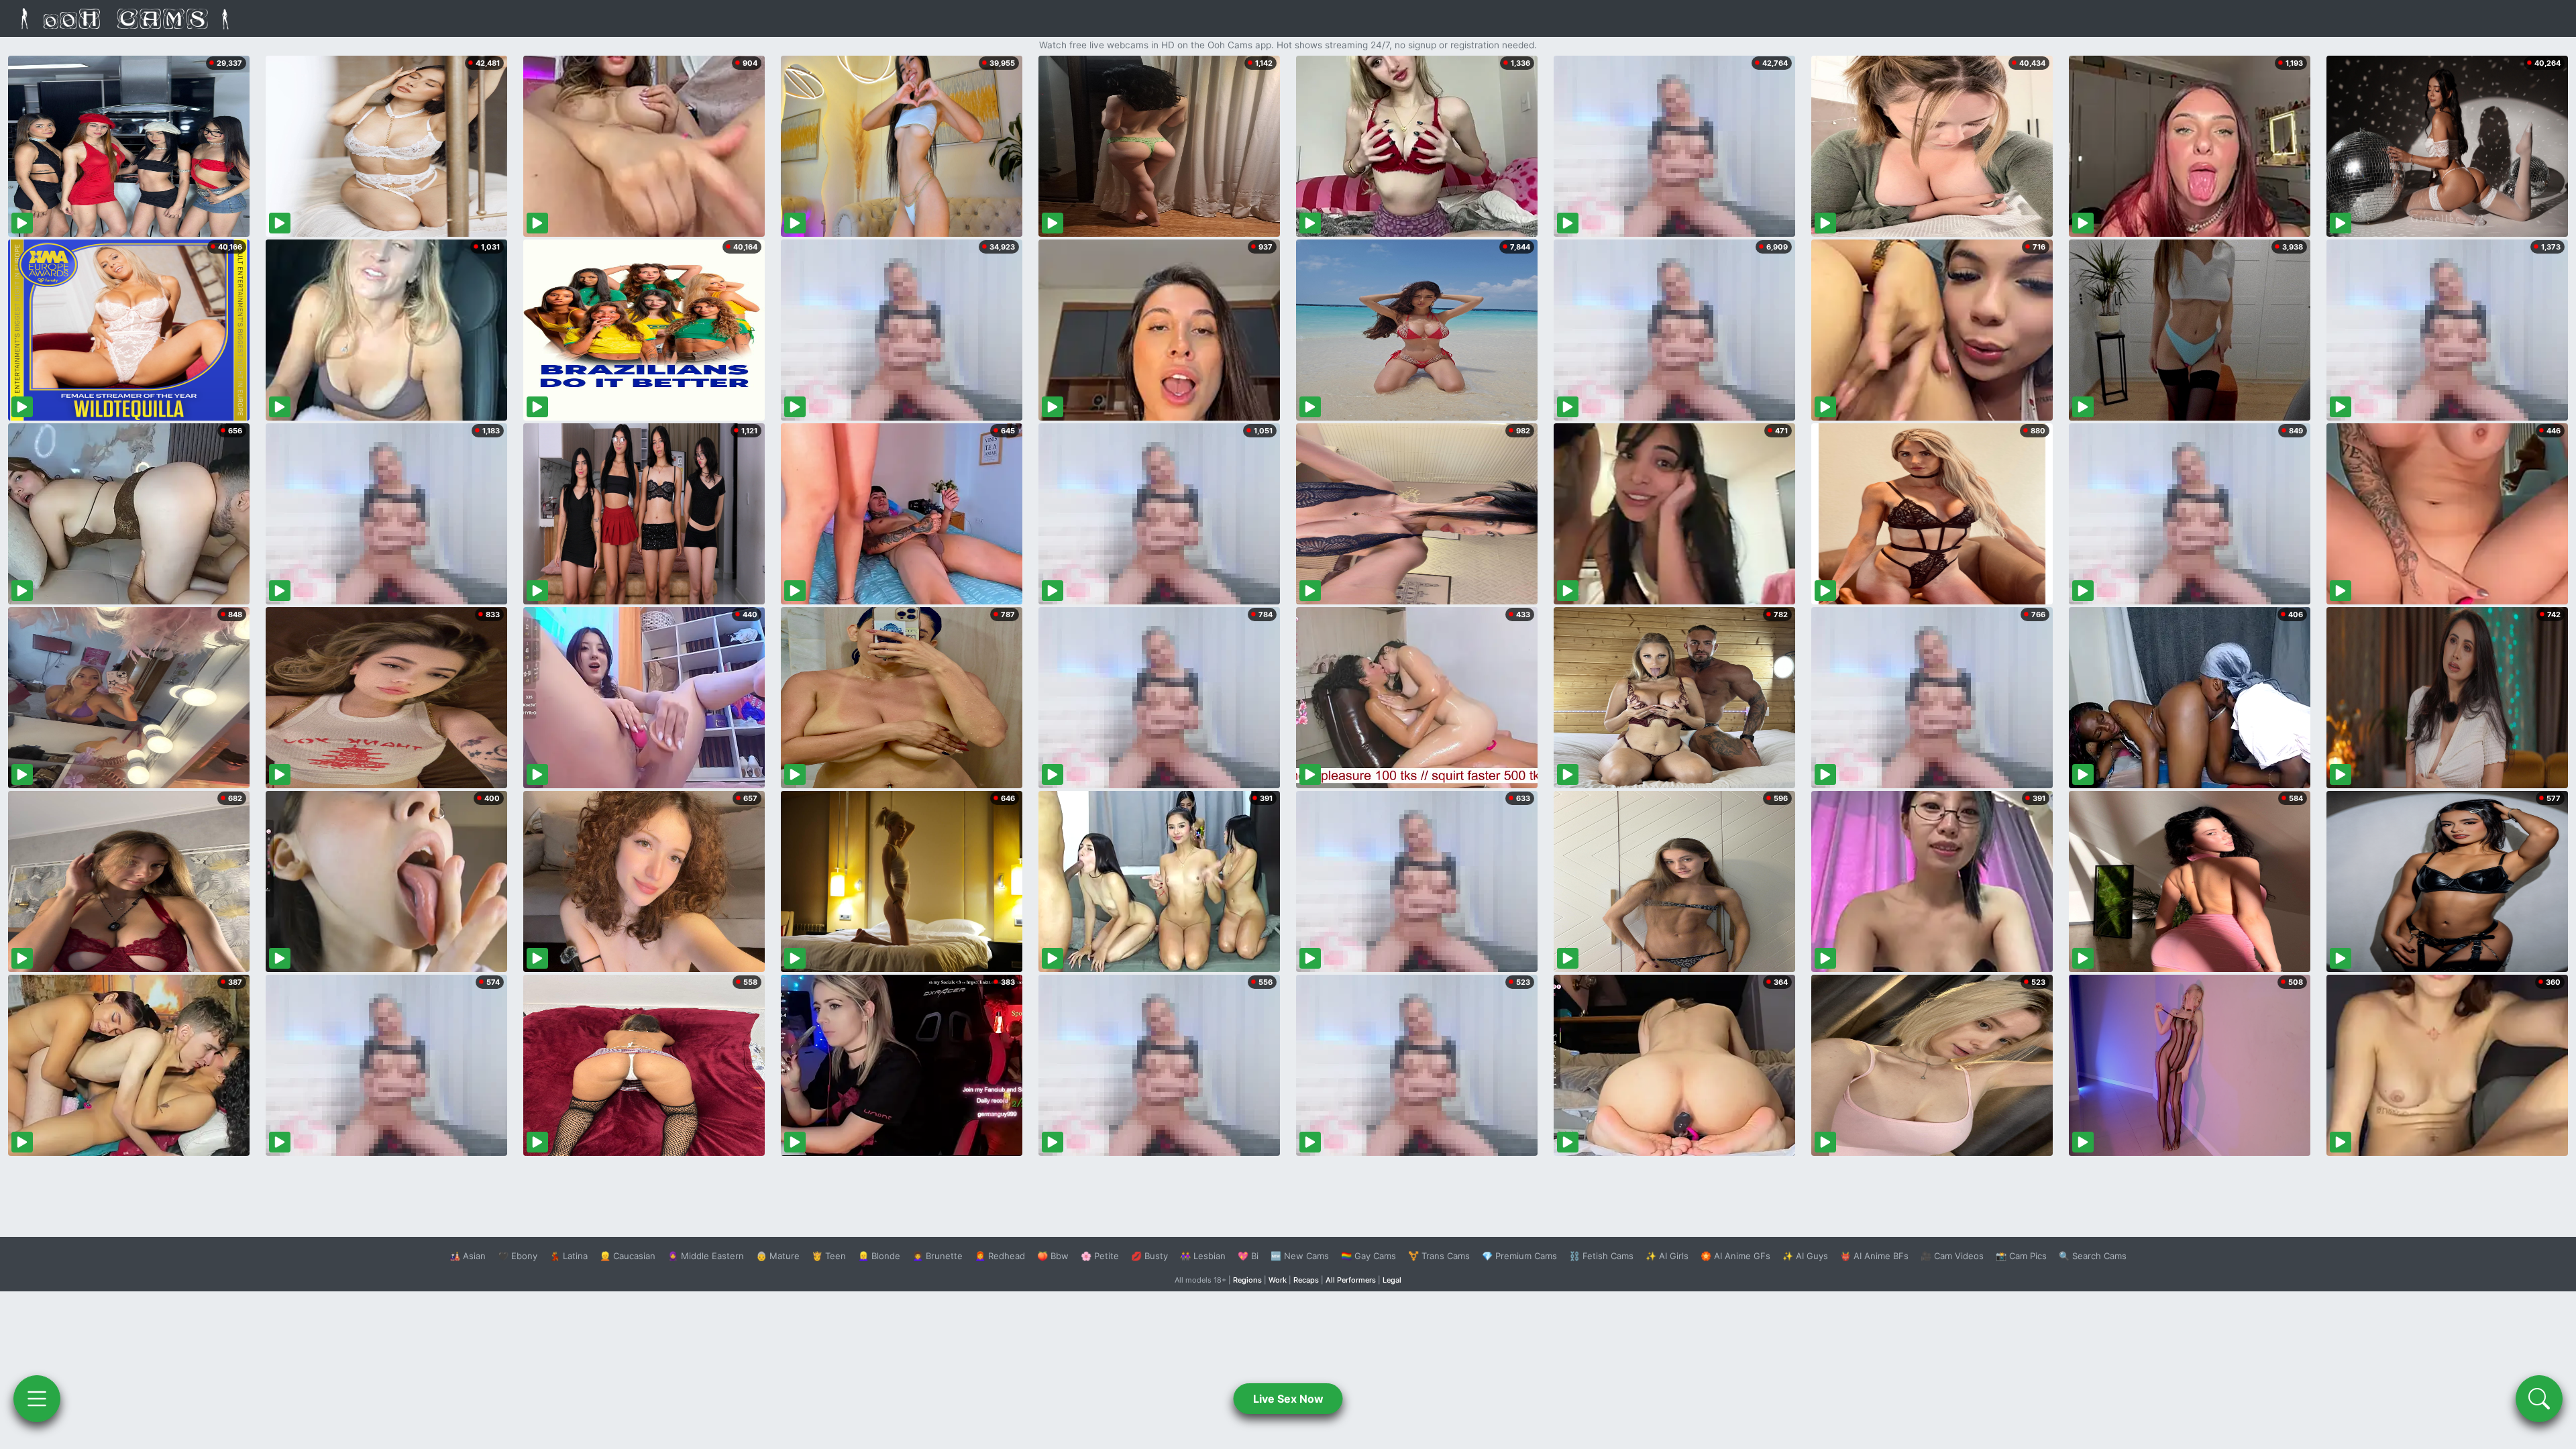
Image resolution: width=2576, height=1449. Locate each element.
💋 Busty (1149, 1256)
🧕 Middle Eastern (706, 1256)
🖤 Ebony (518, 1256)
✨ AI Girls (1667, 1256)
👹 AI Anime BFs (1874, 1256)
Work (1278, 1280)
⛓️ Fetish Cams (1601, 1256)
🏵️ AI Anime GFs (1735, 1256)
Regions (1247, 1280)
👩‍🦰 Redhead (1000, 1256)
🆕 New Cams (1300, 1256)
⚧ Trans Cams (1439, 1256)
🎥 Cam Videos (1952, 1256)
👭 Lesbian (1203, 1256)
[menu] (37, 1399)
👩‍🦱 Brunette (937, 1256)
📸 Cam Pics (2021, 1256)
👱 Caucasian (628, 1256)
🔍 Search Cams (2093, 1256)
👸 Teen (829, 1256)
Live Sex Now (1288, 1399)
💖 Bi (1248, 1256)
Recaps (1306, 1280)
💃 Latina (569, 1256)
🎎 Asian (468, 1256)
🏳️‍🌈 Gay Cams (1368, 1256)
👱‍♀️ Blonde (879, 1256)
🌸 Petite (1100, 1256)
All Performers (1351, 1280)
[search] (2539, 1399)
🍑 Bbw (1053, 1256)
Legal (1392, 1280)
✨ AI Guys (1805, 1256)
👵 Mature (778, 1256)
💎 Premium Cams (1519, 1256)
